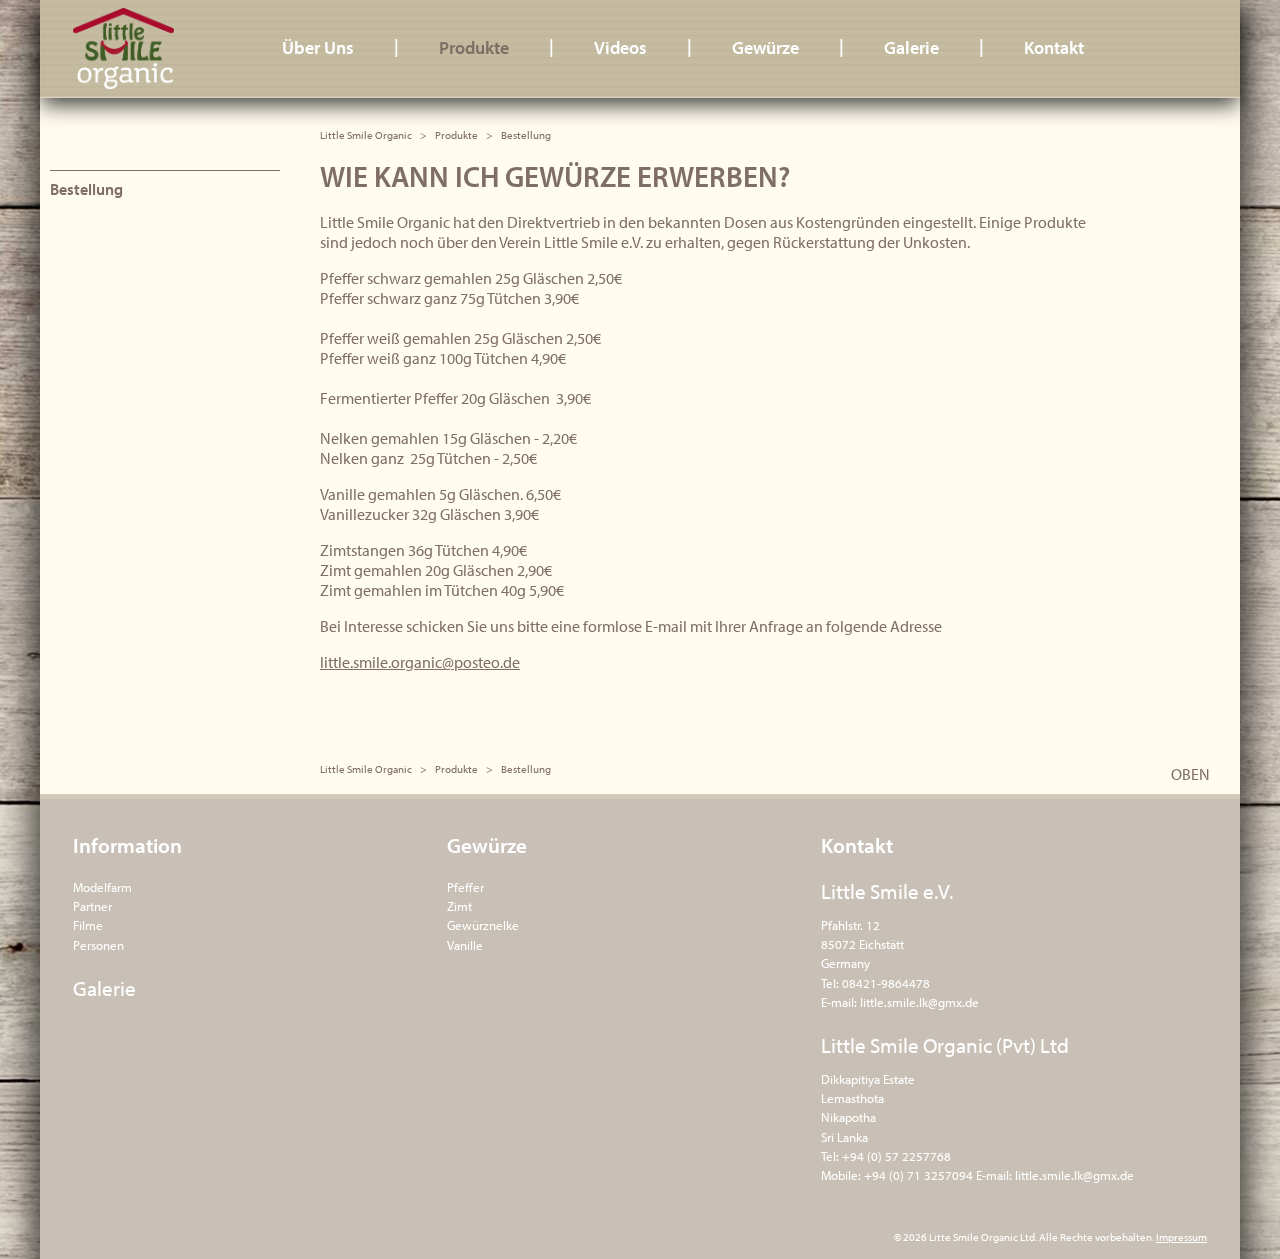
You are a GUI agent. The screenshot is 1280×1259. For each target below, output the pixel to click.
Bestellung (86, 189)
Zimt (459, 906)
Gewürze (765, 47)
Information (127, 845)
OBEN (1190, 774)
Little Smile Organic (366, 135)
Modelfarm (102, 887)
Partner (92, 906)
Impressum (1181, 1237)
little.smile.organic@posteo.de (420, 662)
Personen (98, 945)
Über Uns (318, 47)
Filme (88, 925)
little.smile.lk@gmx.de (919, 1002)
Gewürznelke (483, 925)
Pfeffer (465, 887)
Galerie (911, 47)
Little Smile (142, 48)
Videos (620, 47)
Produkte (474, 47)
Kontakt (1054, 47)
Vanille (465, 945)
